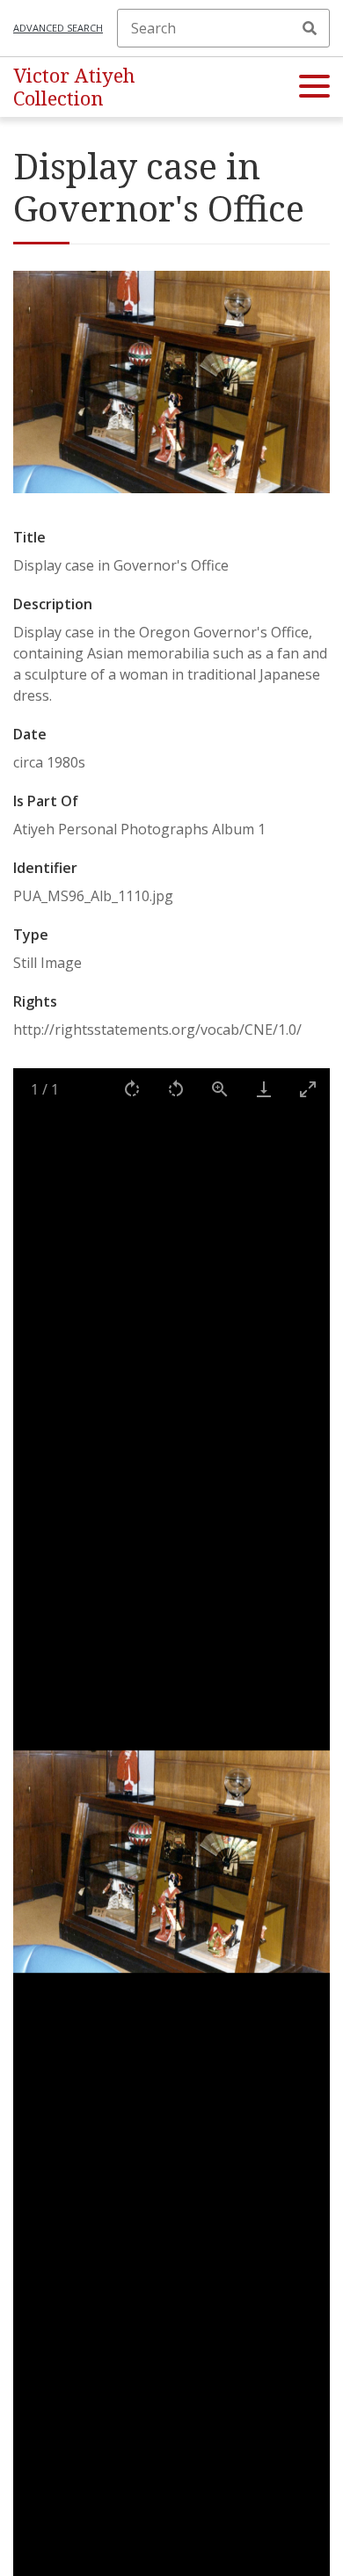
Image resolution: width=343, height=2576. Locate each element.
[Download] (264, 1089)
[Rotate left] (176, 1089)
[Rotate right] (132, 1089)
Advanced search (58, 28)
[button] (314, 87)
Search (310, 28)
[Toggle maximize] (308, 1089)
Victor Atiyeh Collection (74, 87)
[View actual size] (220, 1089)
